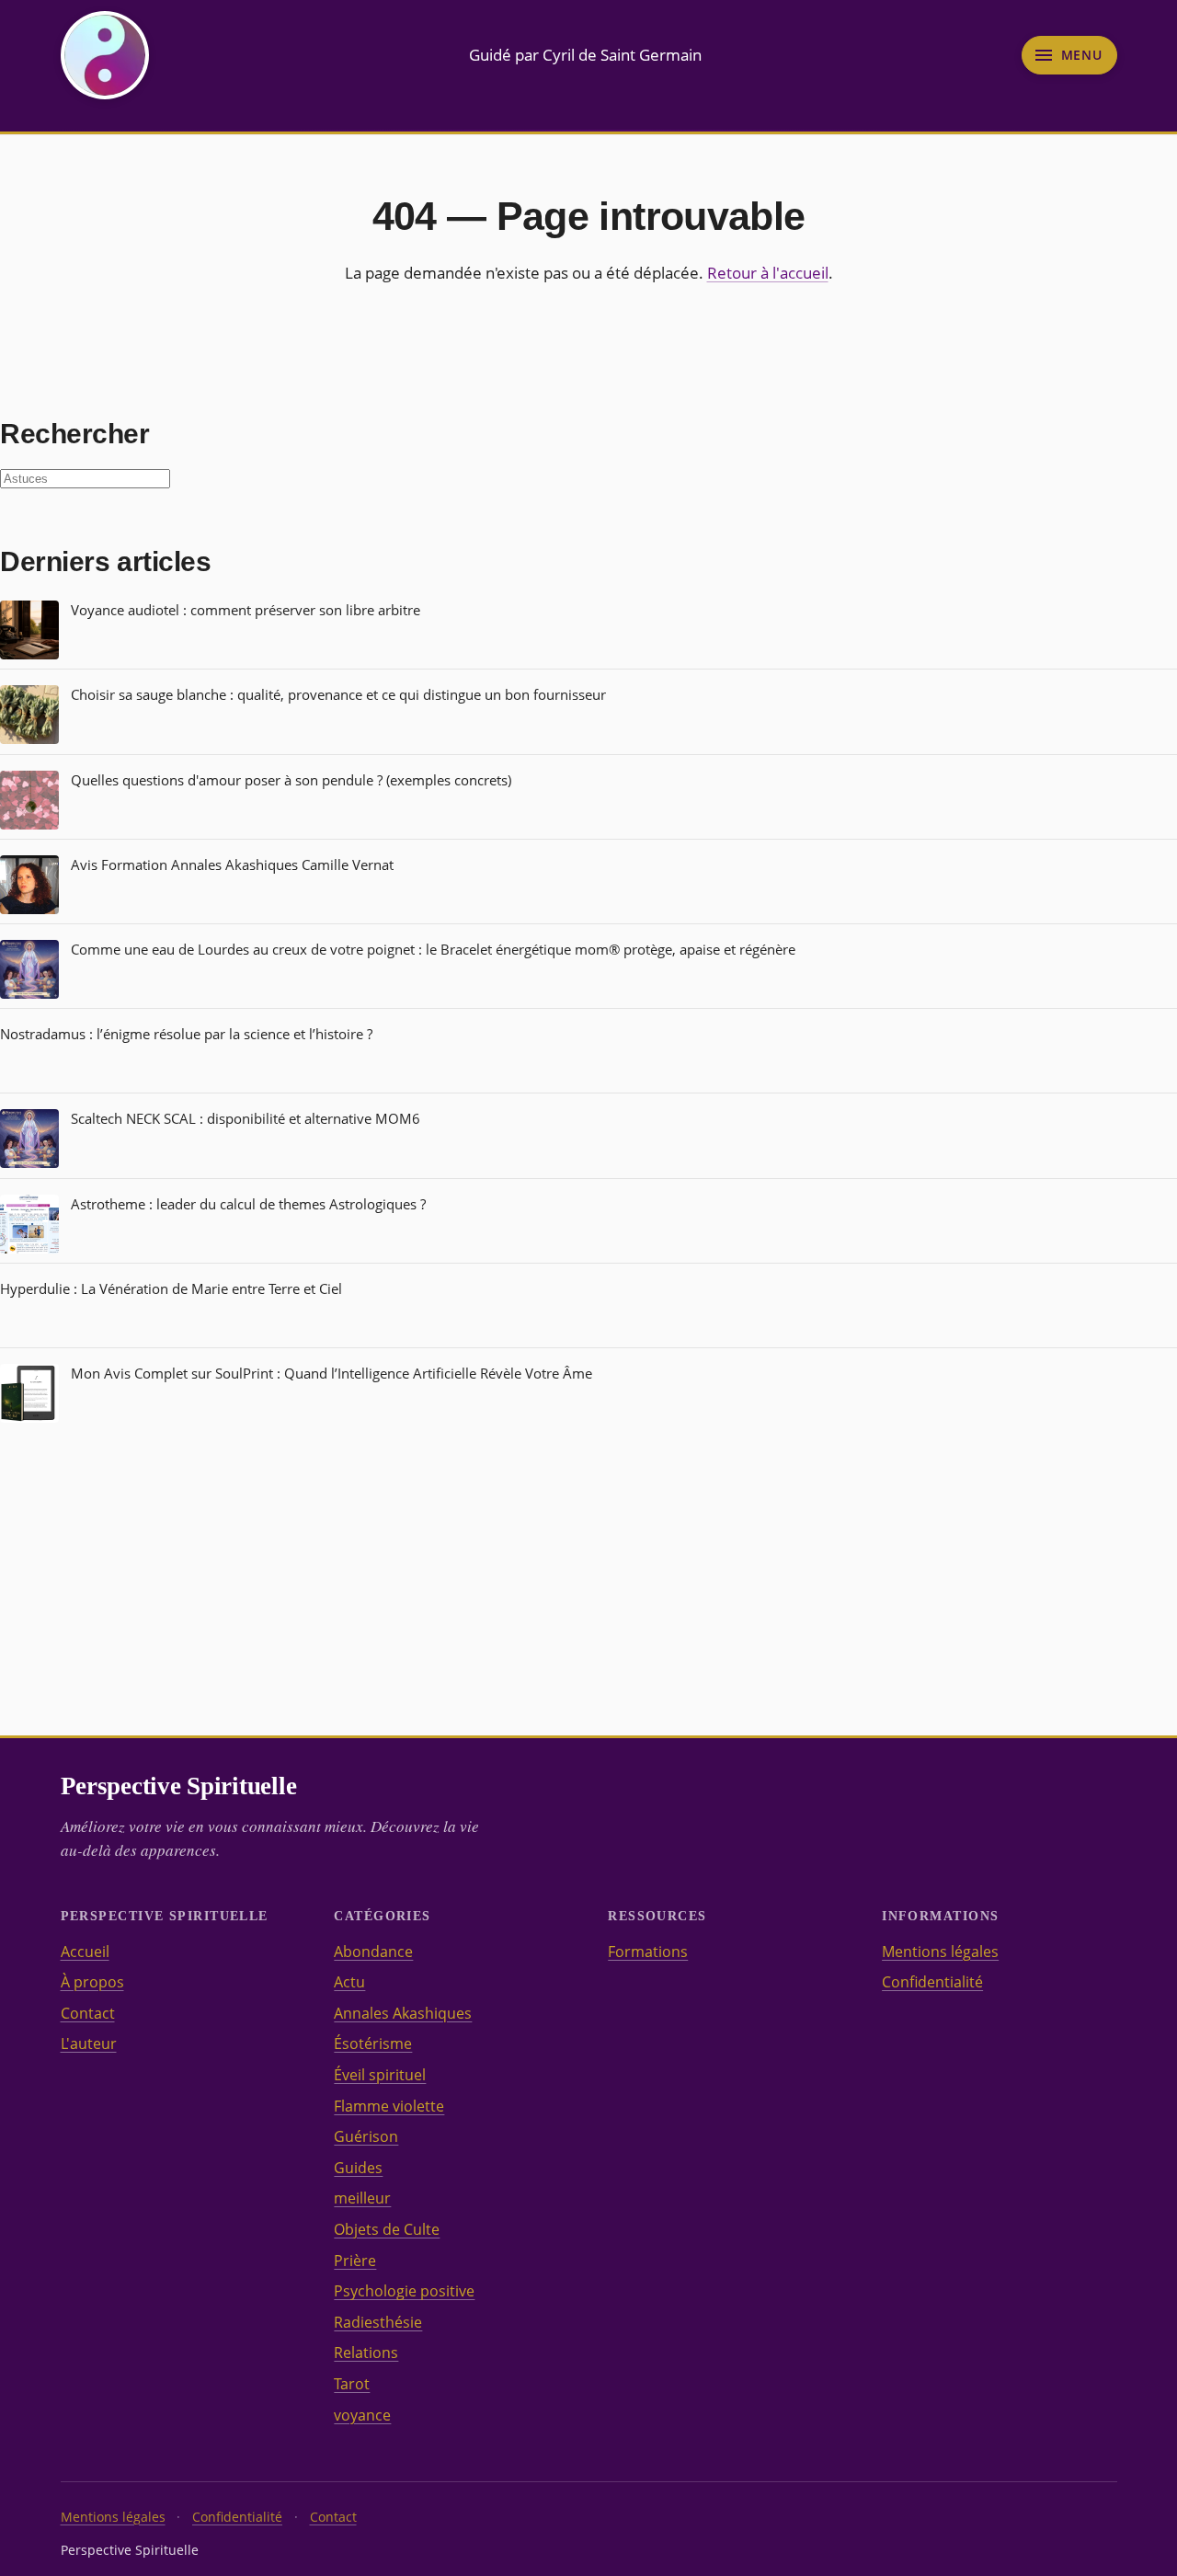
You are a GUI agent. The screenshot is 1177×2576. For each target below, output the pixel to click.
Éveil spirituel (380, 2075)
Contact (88, 2013)
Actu (349, 1982)
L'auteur (89, 2044)
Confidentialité (932, 1982)
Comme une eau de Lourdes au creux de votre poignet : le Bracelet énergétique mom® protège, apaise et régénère (433, 949)
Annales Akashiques (403, 2013)
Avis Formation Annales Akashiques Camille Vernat (232, 864)
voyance (362, 2415)
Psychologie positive (404, 2291)
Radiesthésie (378, 2322)
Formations (648, 1952)
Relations (366, 2353)
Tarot (352, 2384)
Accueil (85, 1952)
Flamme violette (389, 2106)
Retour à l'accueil (768, 273)
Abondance (373, 1952)
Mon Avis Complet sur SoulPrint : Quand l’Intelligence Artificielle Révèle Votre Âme (331, 1373)
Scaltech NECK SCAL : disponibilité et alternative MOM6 (246, 1118)
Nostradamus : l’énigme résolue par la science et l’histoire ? (186, 1034)
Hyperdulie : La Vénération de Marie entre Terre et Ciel (171, 1288)
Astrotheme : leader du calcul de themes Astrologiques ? (248, 1204)
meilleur (362, 2198)
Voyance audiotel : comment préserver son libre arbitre (246, 610)
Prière (355, 2261)
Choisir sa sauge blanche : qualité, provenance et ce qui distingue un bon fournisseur (338, 694)
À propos (92, 1982)
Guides (358, 2168)
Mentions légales (940, 1952)
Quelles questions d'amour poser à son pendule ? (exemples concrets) (291, 780)
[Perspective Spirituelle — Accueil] (105, 55)
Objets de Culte (387, 2229)
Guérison (366, 2136)
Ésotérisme (373, 2044)
